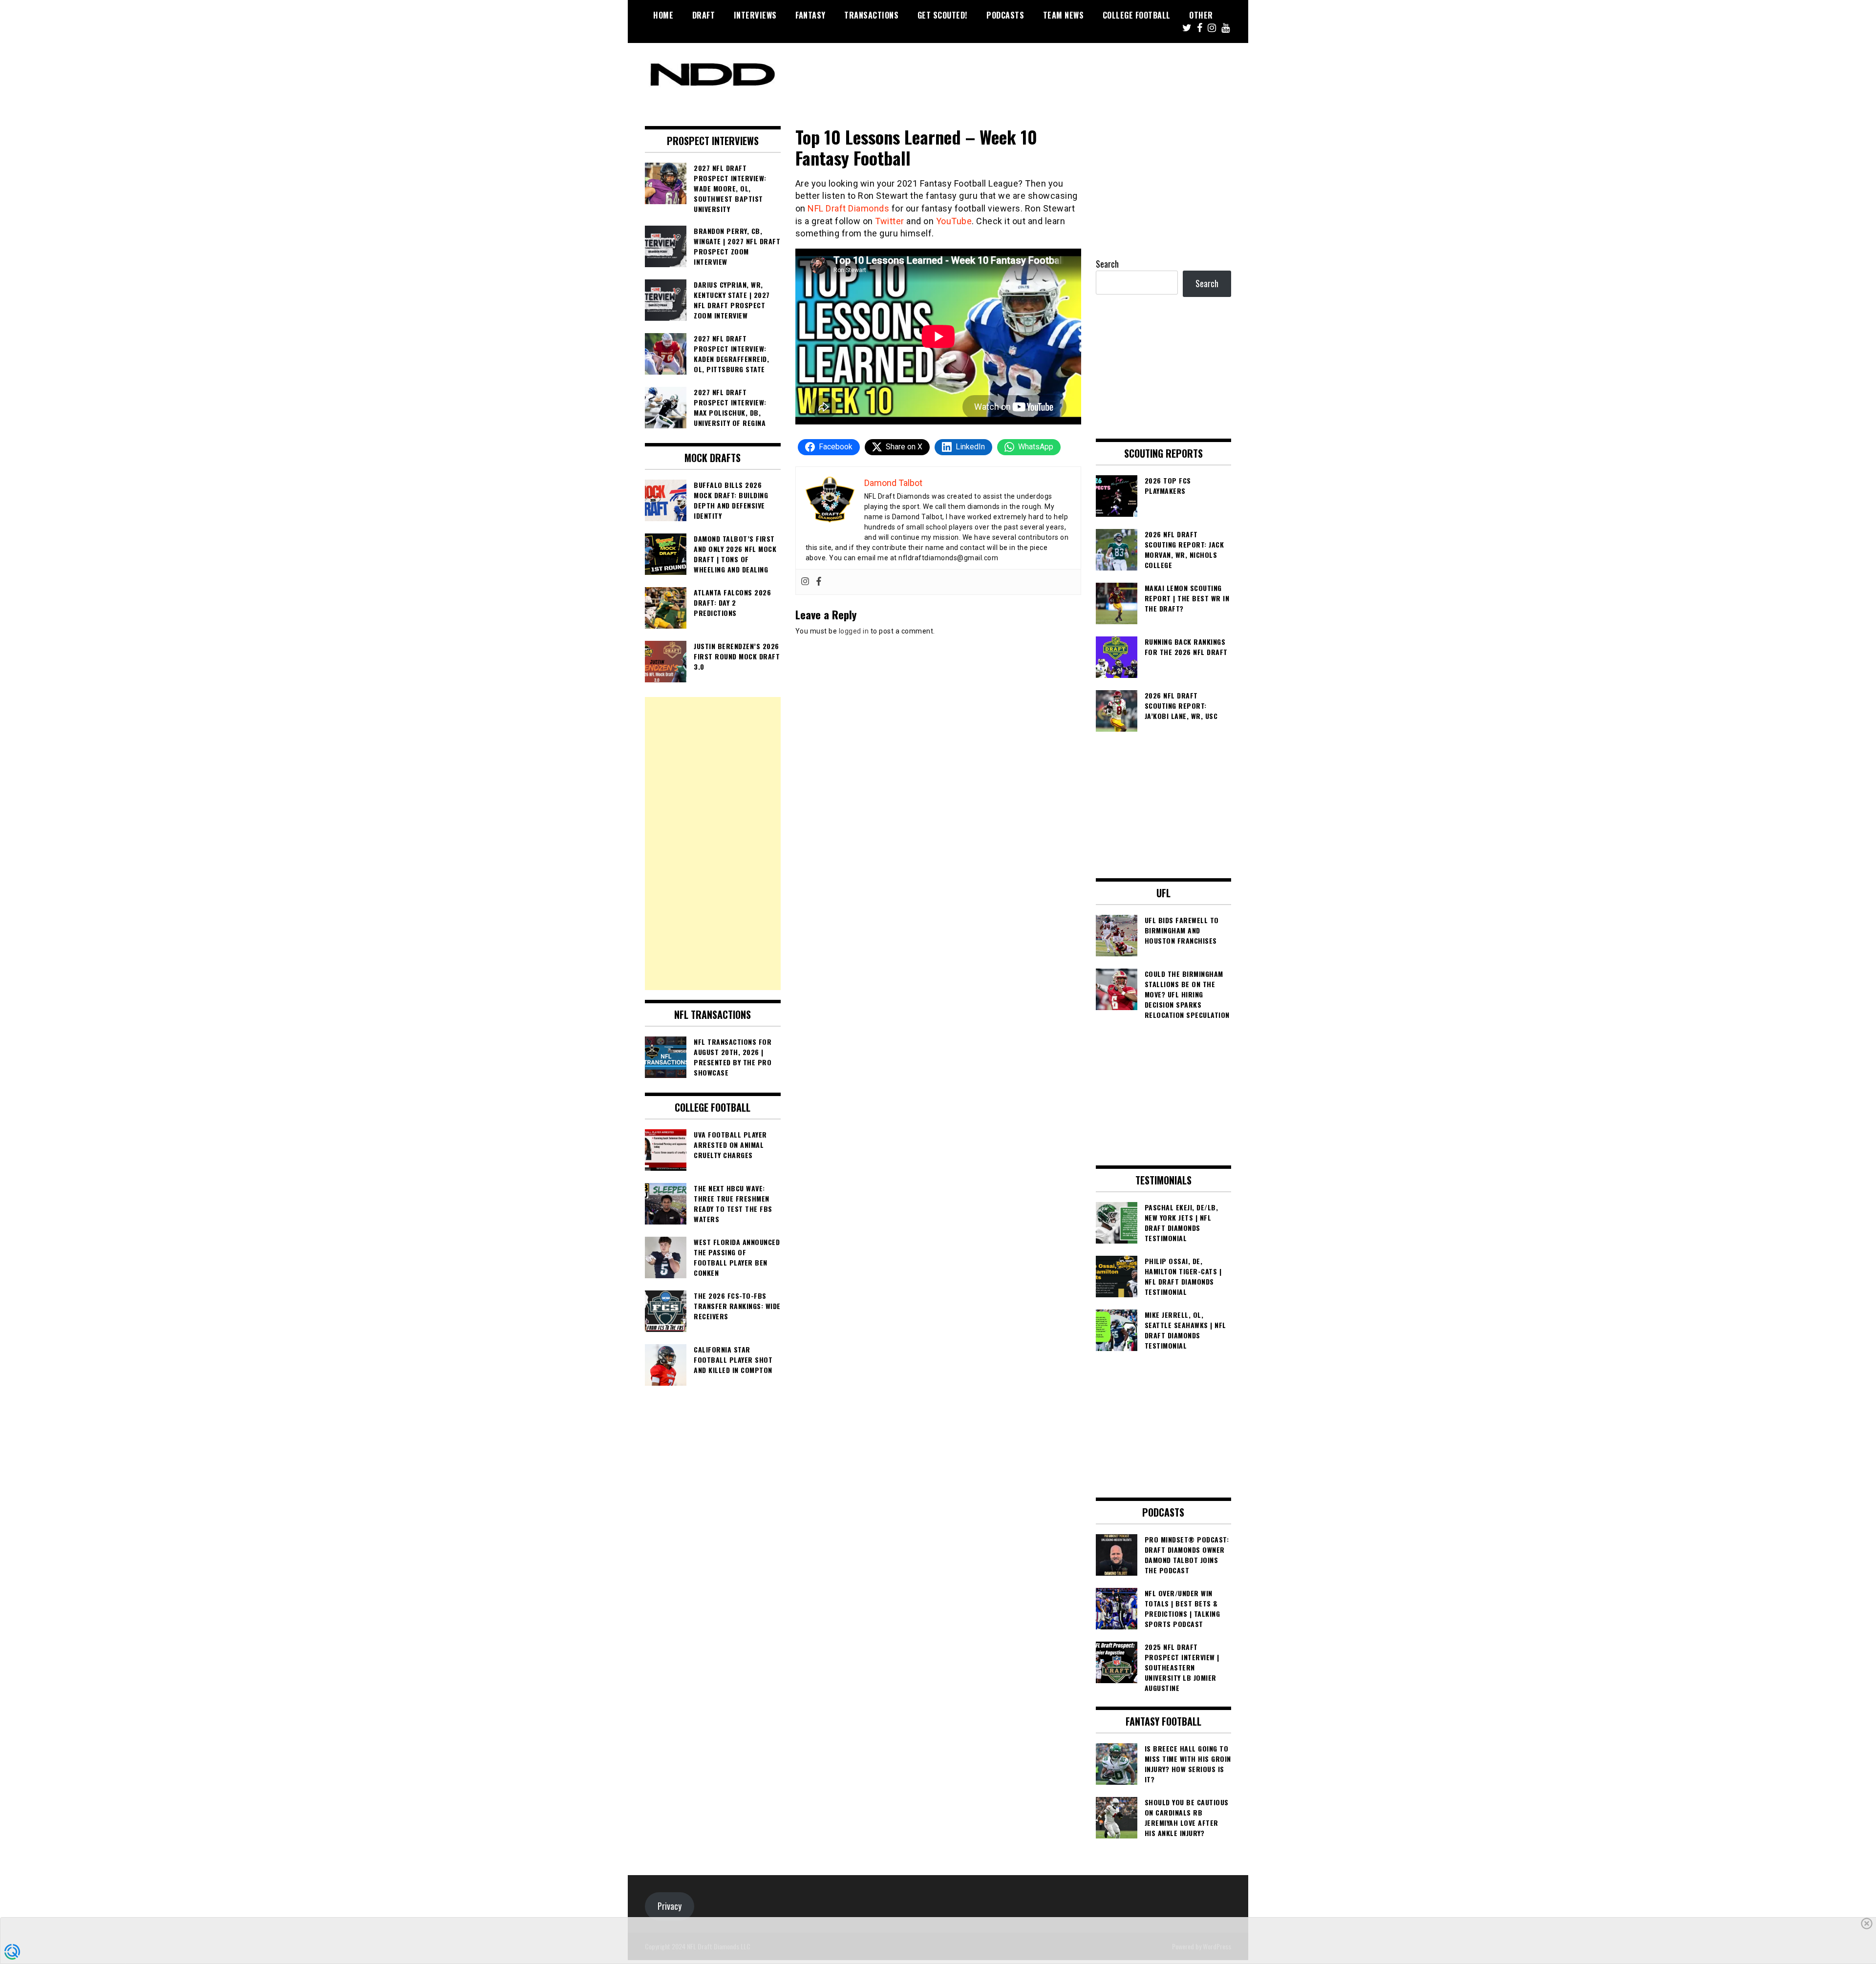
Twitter (890, 221)
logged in (854, 631)
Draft (704, 15)
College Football (1137, 15)
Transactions (871, 15)
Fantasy (810, 15)
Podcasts (1005, 15)
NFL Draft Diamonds (848, 208)
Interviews (755, 15)
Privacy (670, 1906)
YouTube (954, 221)
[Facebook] (819, 582)
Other (1201, 15)
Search (1107, 264)
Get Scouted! (943, 15)
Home (663, 15)
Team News (1064, 15)
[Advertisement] (713, 844)
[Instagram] (805, 582)
